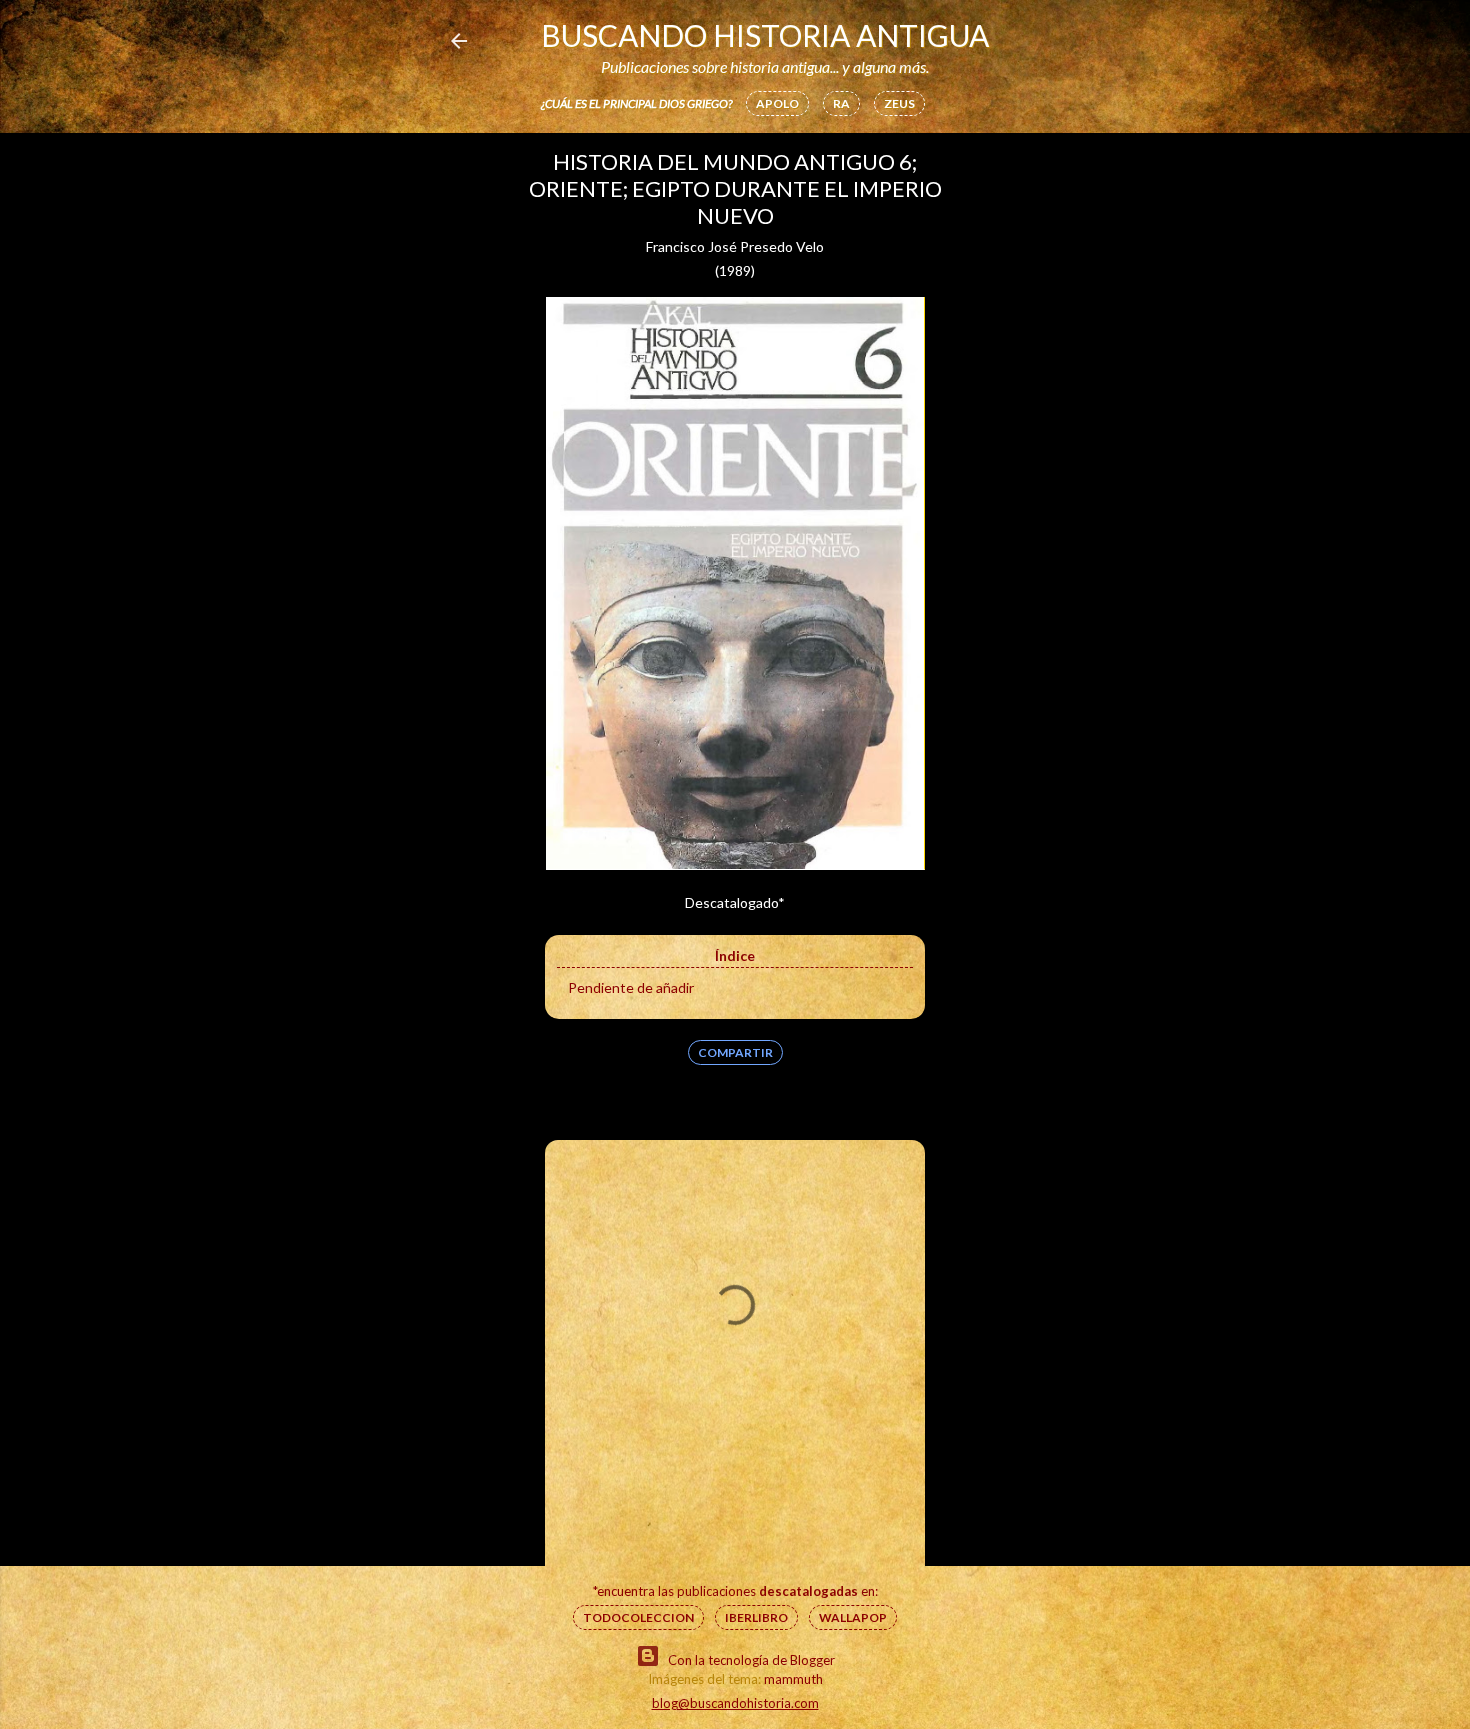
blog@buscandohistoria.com (735, 1703)
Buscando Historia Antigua (765, 35)
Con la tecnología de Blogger (751, 1660)
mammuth (793, 1679)
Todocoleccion (638, 1617)
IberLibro (756, 1617)
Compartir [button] (735, 1052)
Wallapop (853, 1617)
